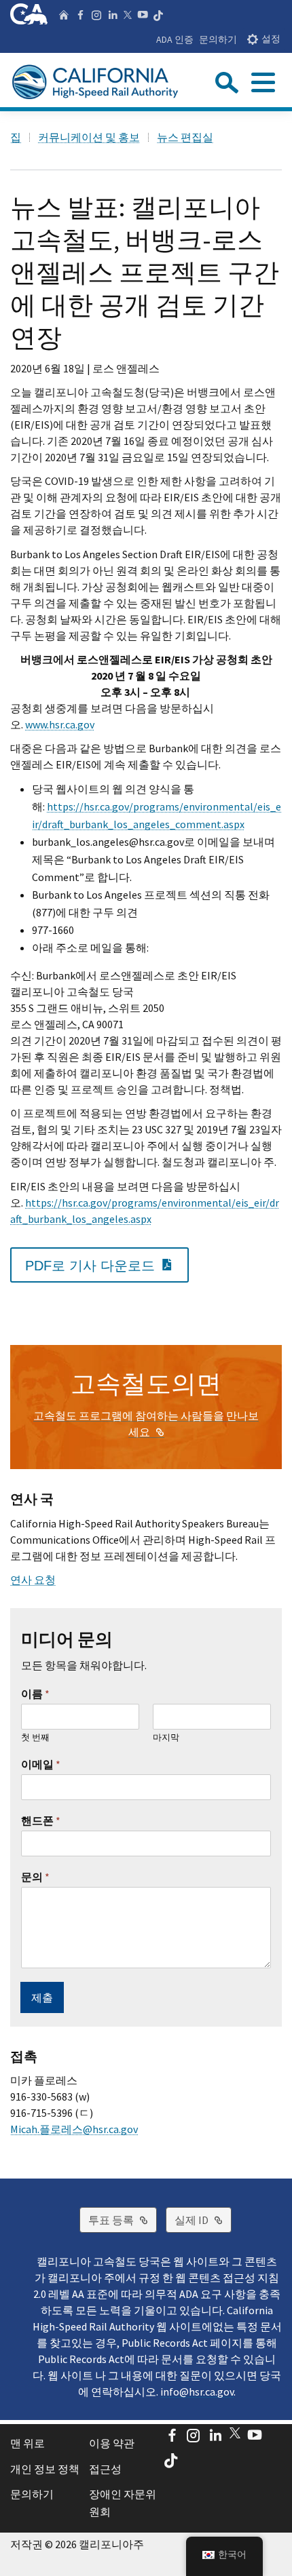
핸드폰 (41, 1820)
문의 (35, 1877)
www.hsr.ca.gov (60, 724)
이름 (35, 1694)
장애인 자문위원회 (123, 2503)
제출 (42, 1997)
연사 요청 (33, 1580)
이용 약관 (112, 2443)
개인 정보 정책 (45, 2469)
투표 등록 (123, 2220)
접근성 (105, 2469)
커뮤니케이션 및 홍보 (89, 137)
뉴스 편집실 (185, 137)
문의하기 (218, 39)
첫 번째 (35, 1738)
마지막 (166, 1738)
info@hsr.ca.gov (197, 2392)
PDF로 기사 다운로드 (107, 1265)
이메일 (41, 1764)
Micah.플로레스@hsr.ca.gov (74, 2129)
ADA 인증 (175, 39)
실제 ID (203, 2220)
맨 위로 (28, 2443)
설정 (271, 39)
